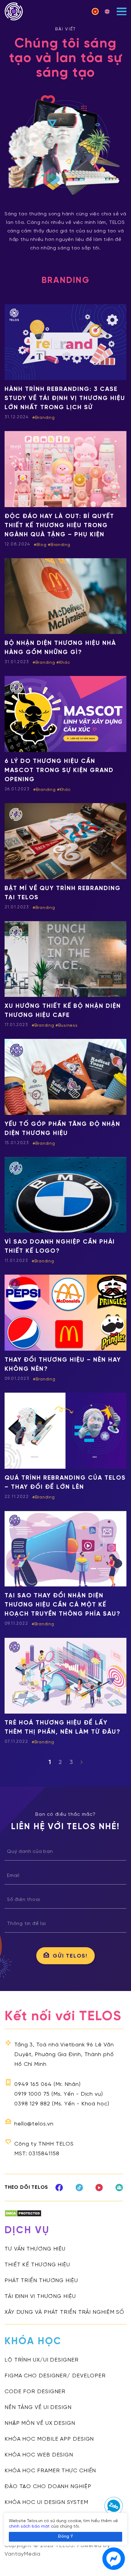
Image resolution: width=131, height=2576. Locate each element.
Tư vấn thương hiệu (35, 2249)
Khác (65, 663)
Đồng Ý (65, 2537)
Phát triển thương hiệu (41, 2281)
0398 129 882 (32, 2104)
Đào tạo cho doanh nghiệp (48, 2487)
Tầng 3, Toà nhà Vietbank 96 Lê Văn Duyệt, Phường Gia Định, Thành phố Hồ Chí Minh (64, 2055)
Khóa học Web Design (39, 2455)
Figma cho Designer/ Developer (55, 2376)
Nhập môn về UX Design (40, 2423)
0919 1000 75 (32, 2094)
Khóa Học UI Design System (46, 2503)
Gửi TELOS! (70, 1956)
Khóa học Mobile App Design (49, 2439)
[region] (65, 2529)
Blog (42, 545)
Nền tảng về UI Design (38, 2408)
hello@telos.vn (34, 2124)
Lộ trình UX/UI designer (42, 2360)
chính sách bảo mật (29, 2527)
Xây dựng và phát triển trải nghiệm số (64, 2312)
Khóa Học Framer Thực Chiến (50, 2471)
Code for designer (35, 2392)
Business (68, 1026)
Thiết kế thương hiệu (37, 2265)
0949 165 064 (33, 2085)
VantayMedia (23, 2554)
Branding (45, 418)
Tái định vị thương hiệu (40, 2297)
